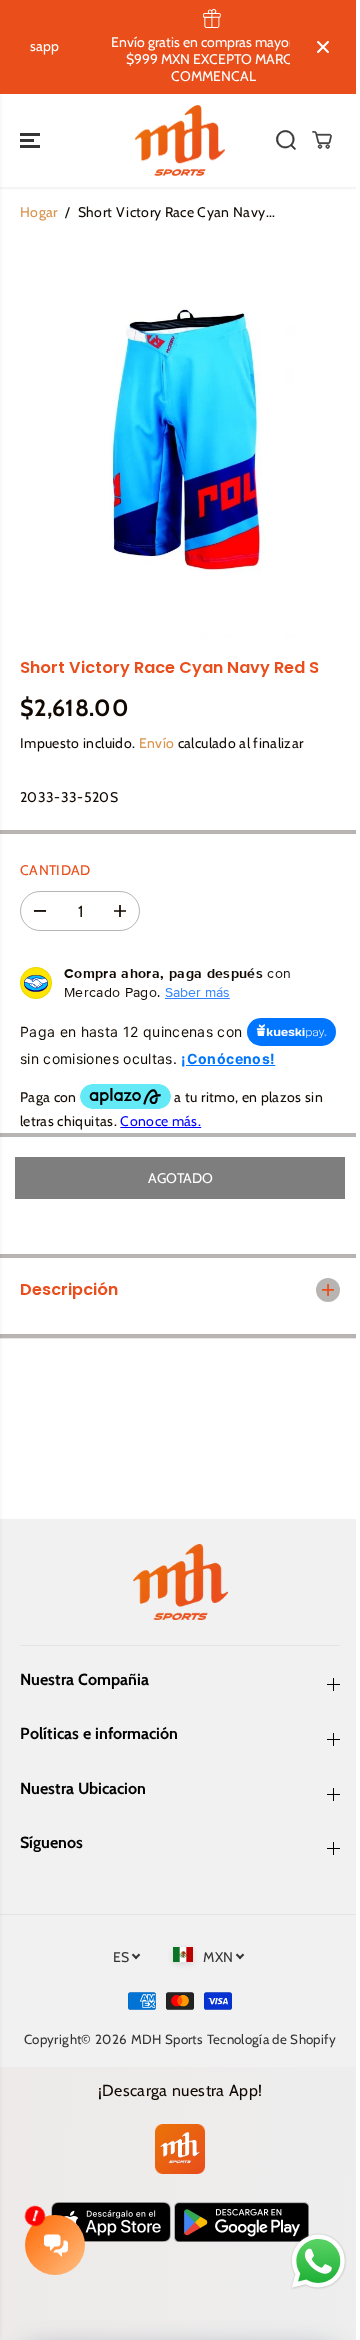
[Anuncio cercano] (323, 47)
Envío (157, 743)
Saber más (197, 992)
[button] (32, 141)
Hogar (39, 212)
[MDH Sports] (180, 141)
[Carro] (322, 140)
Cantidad (55, 870)
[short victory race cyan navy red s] (179, 439)
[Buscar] (286, 140)
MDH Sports (186, 2060)
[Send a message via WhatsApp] (308, 2261)
